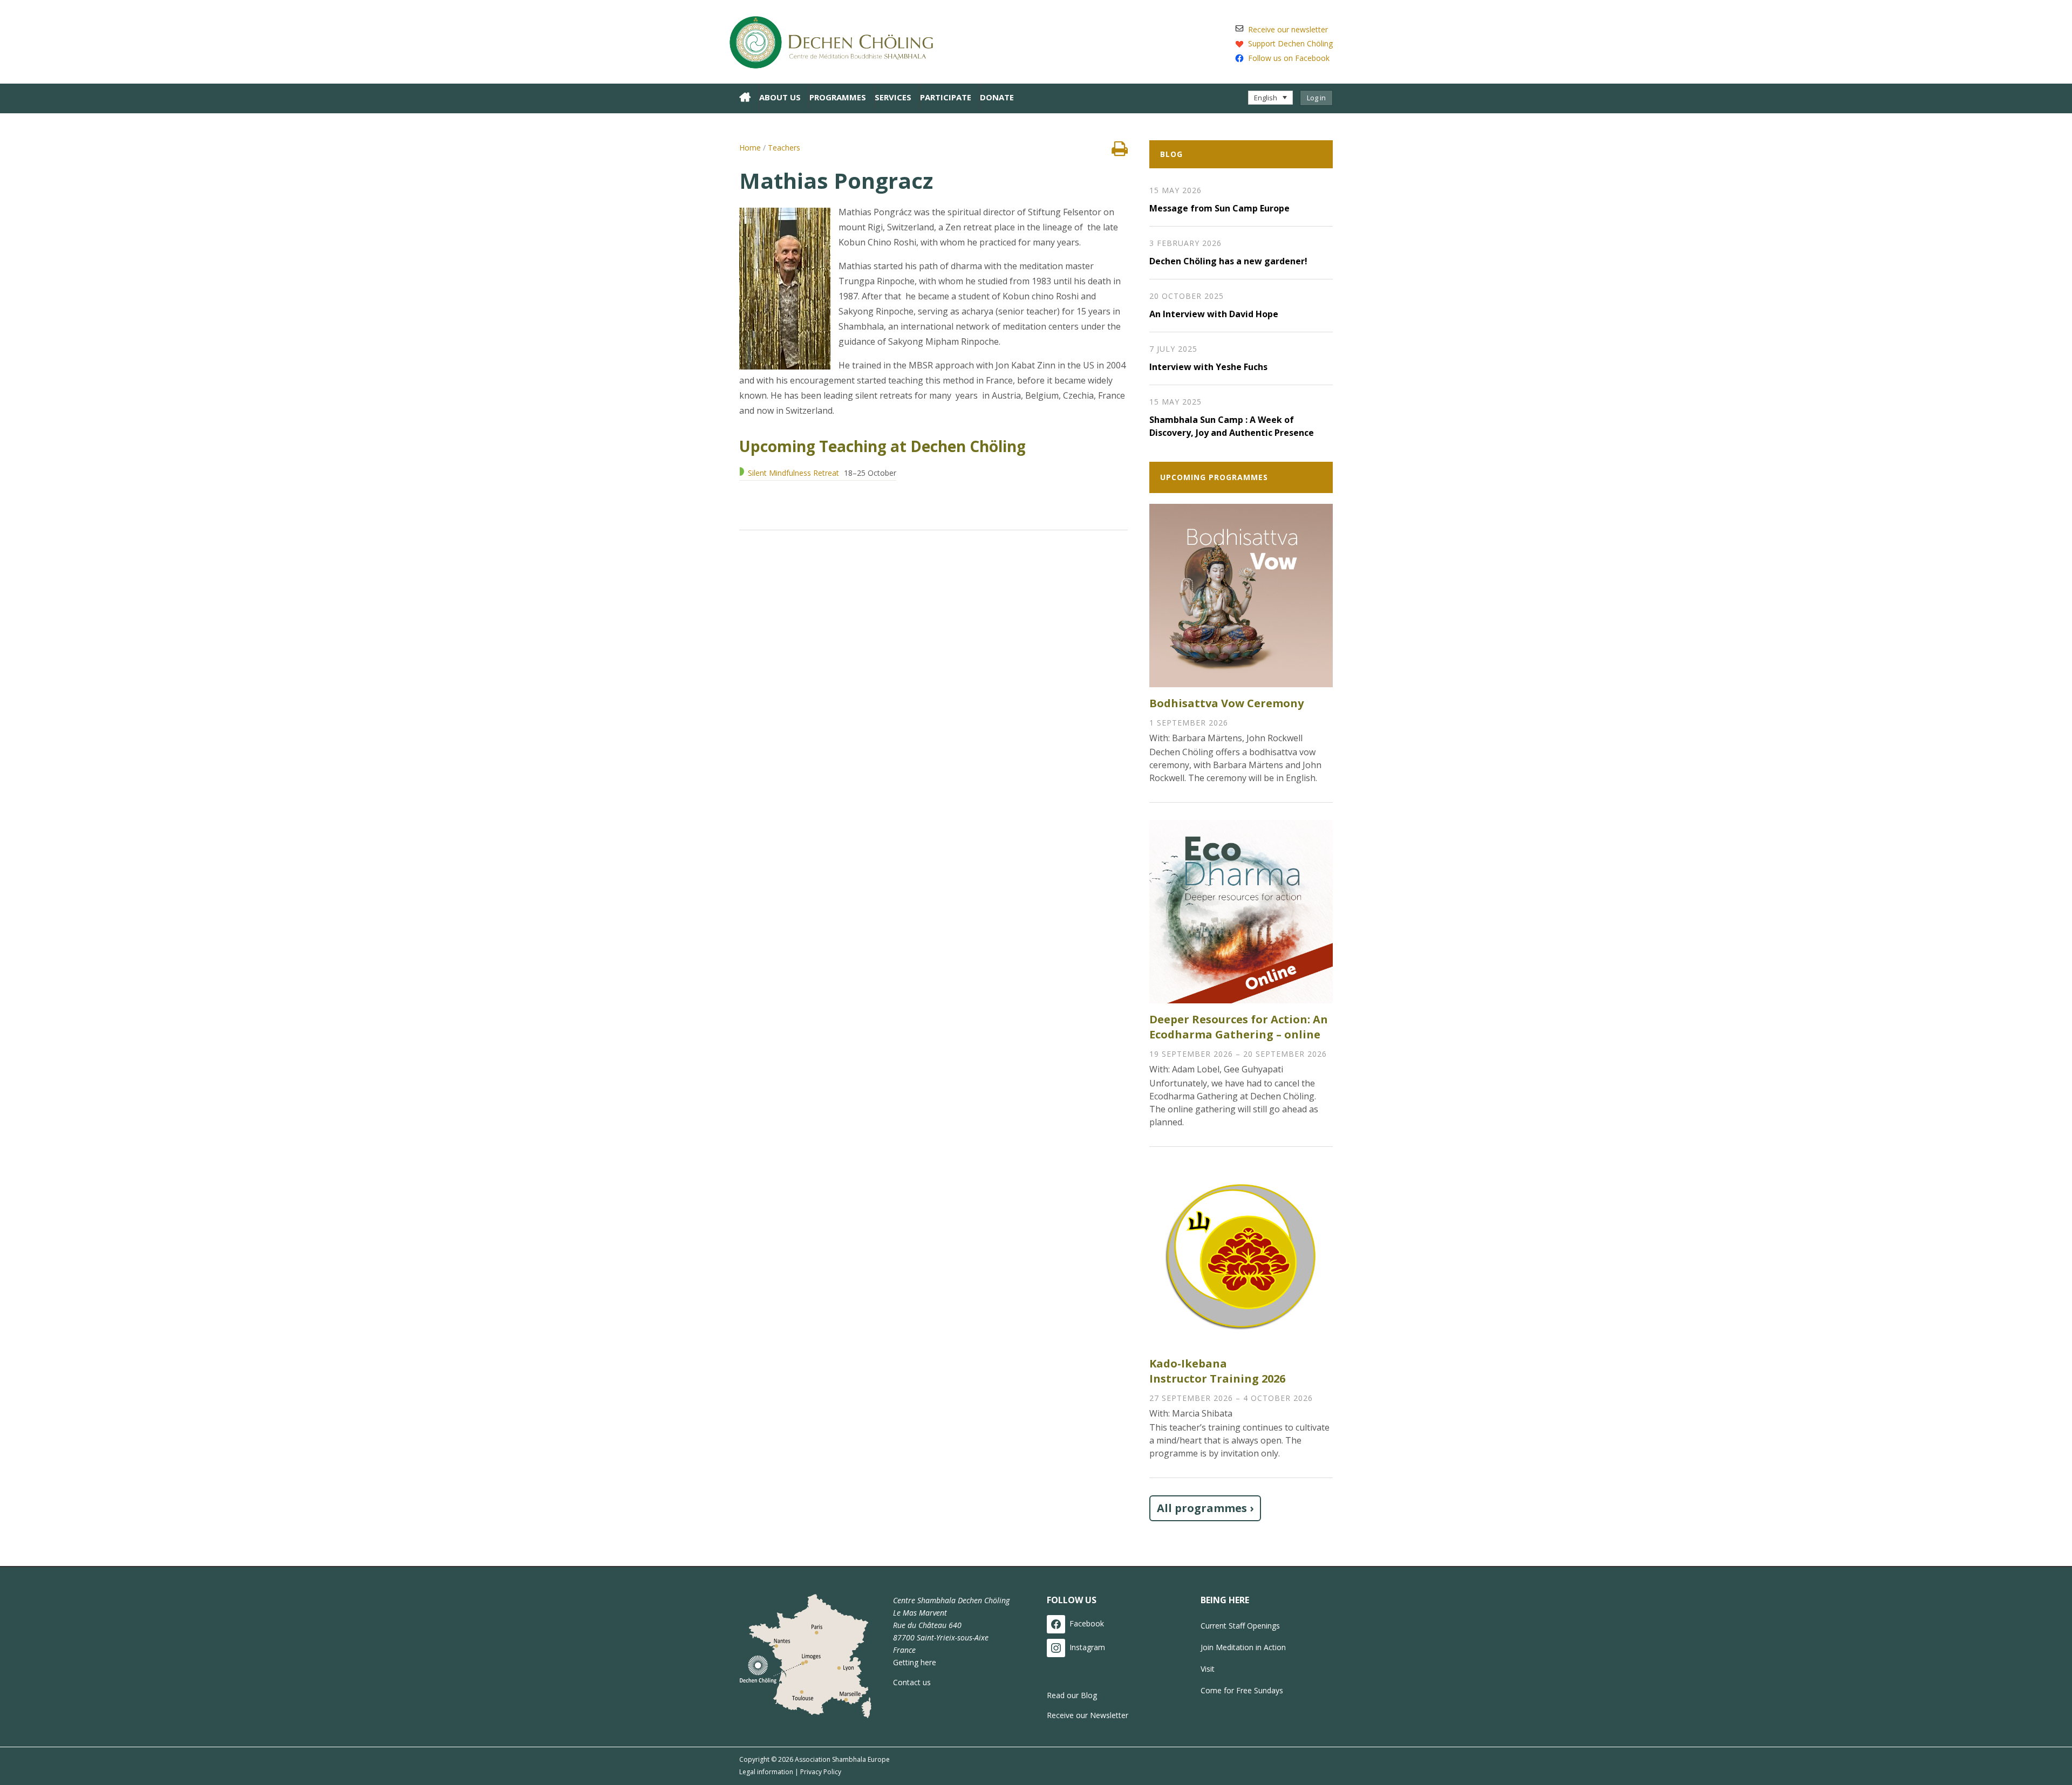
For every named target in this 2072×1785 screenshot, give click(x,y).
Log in (1316, 98)
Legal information (766, 1772)
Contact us (912, 1682)
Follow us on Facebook (1289, 58)
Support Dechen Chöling (1290, 43)
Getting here (915, 1662)
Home (750, 148)
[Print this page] (1120, 152)
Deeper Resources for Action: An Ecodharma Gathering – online (1239, 1027)
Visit (1208, 1669)
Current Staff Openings (1240, 1626)
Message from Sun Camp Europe (1219, 208)
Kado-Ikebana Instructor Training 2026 (1217, 1371)
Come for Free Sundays (1242, 1690)
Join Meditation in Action (1243, 1647)
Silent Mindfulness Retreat (793, 473)
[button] (1270, 98)
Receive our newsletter (1288, 29)
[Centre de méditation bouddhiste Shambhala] (836, 40)
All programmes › (1205, 1508)
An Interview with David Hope (1214, 314)
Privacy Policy (821, 1772)
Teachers (784, 148)
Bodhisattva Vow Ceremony (1226, 703)
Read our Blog (1072, 1695)
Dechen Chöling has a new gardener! (1228, 261)
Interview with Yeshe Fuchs (1208, 367)
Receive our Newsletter (1088, 1715)
